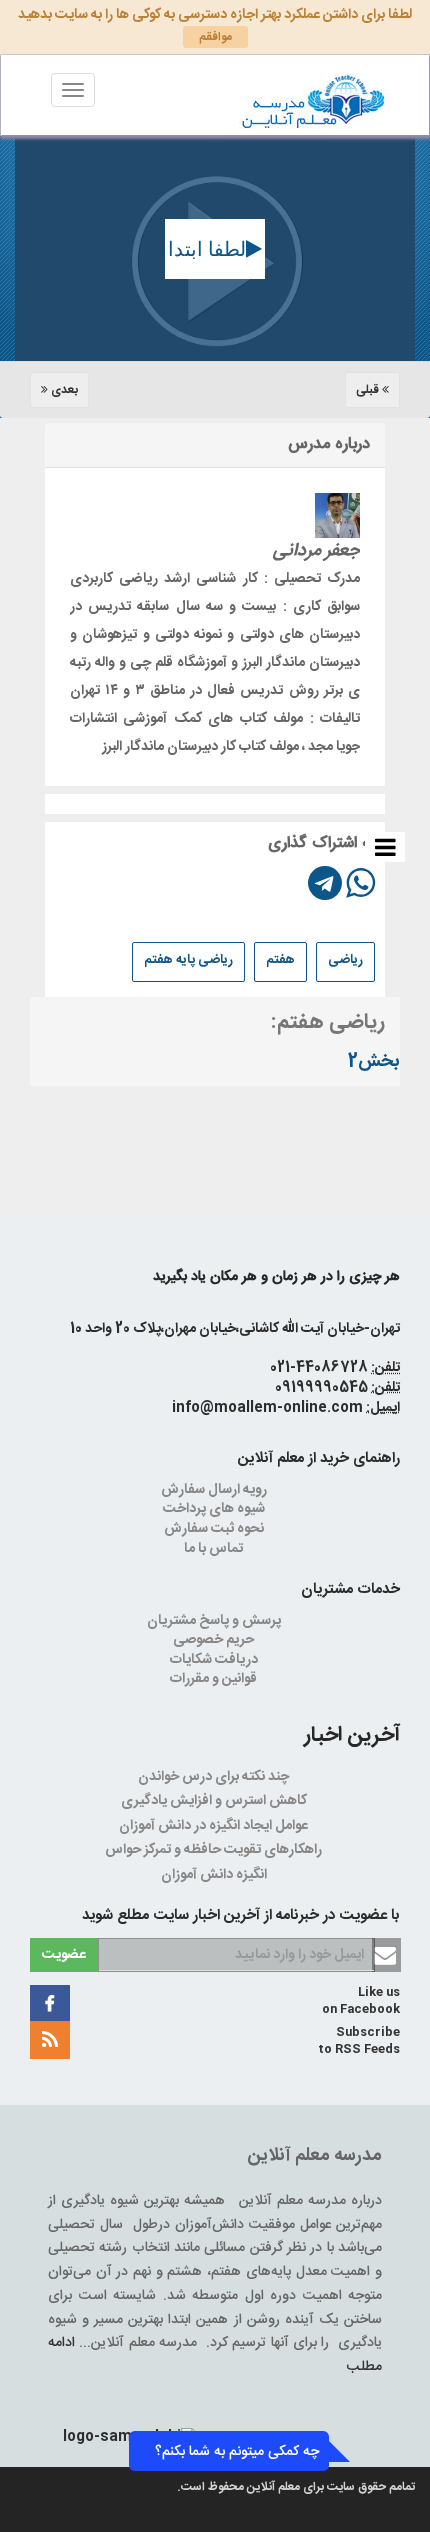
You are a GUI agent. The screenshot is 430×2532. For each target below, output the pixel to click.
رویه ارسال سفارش (215, 1490)
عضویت (64, 1955)
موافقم (215, 37)
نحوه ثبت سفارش (215, 1529)
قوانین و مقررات (215, 1679)
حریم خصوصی (215, 1640)
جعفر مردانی (316, 551)
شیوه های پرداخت (215, 1509)
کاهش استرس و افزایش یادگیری (215, 1801)
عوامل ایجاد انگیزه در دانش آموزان (215, 1826)
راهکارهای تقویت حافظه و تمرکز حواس (215, 1850)
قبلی (369, 390)
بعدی (63, 390)
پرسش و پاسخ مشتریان (215, 1621)
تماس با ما (215, 1549)
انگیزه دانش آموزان (215, 1875)
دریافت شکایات (215, 1660)
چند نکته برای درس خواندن (215, 1777)
